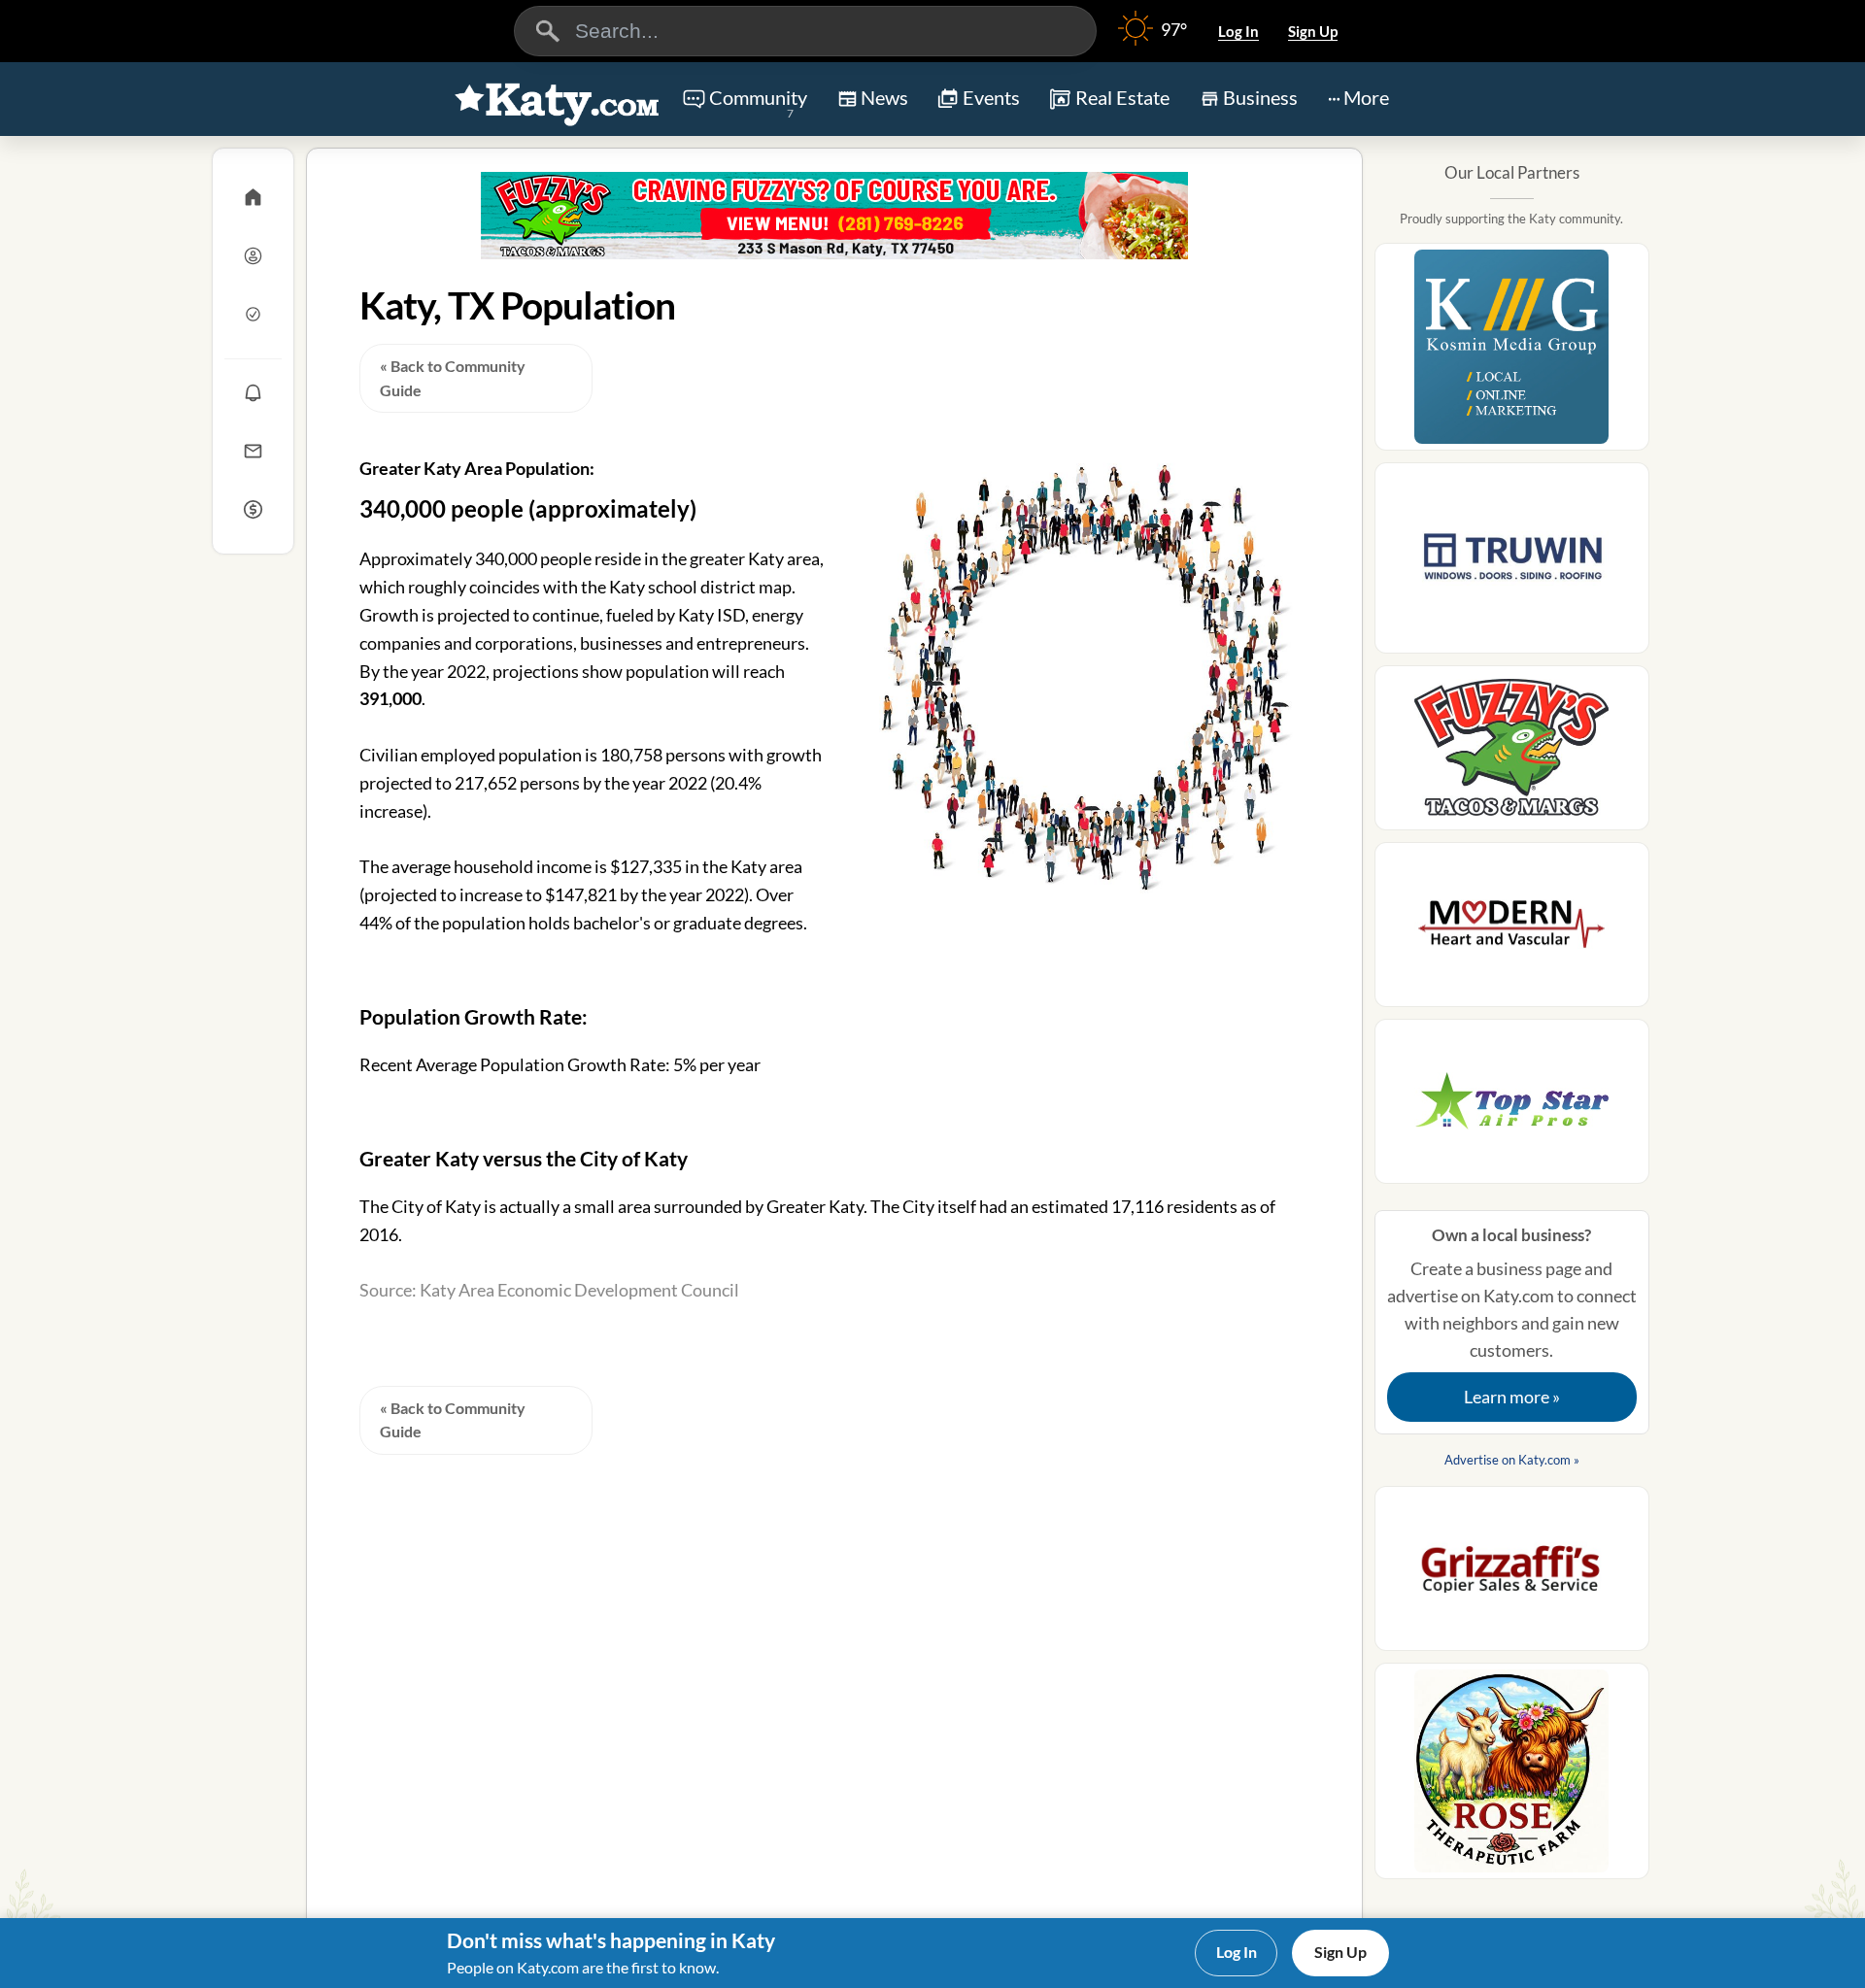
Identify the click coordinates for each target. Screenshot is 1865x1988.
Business (1260, 97)
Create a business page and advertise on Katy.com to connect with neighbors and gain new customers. (1512, 1316)
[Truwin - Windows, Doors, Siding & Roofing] (1512, 564)
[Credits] (253, 509)
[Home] (253, 197)
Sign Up (1313, 31)
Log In (1238, 31)
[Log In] (253, 255)
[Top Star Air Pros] (1512, 1107)
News (884, 97)
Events (991, 97)
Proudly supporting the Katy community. (1511, 219)
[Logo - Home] (558, 101)
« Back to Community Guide (453, 378)
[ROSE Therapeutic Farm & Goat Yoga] (1512, 1777)
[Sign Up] (253, 314)
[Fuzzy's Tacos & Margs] (834, 216)
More (1366, 97)
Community (758, 103)
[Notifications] (253, 392)
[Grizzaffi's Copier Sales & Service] (1512, 1574)
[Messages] (253, 451)
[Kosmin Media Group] (1512, 353)
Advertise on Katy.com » (1512, 1460)
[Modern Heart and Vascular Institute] (1512, 930)
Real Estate (1122, 97)
